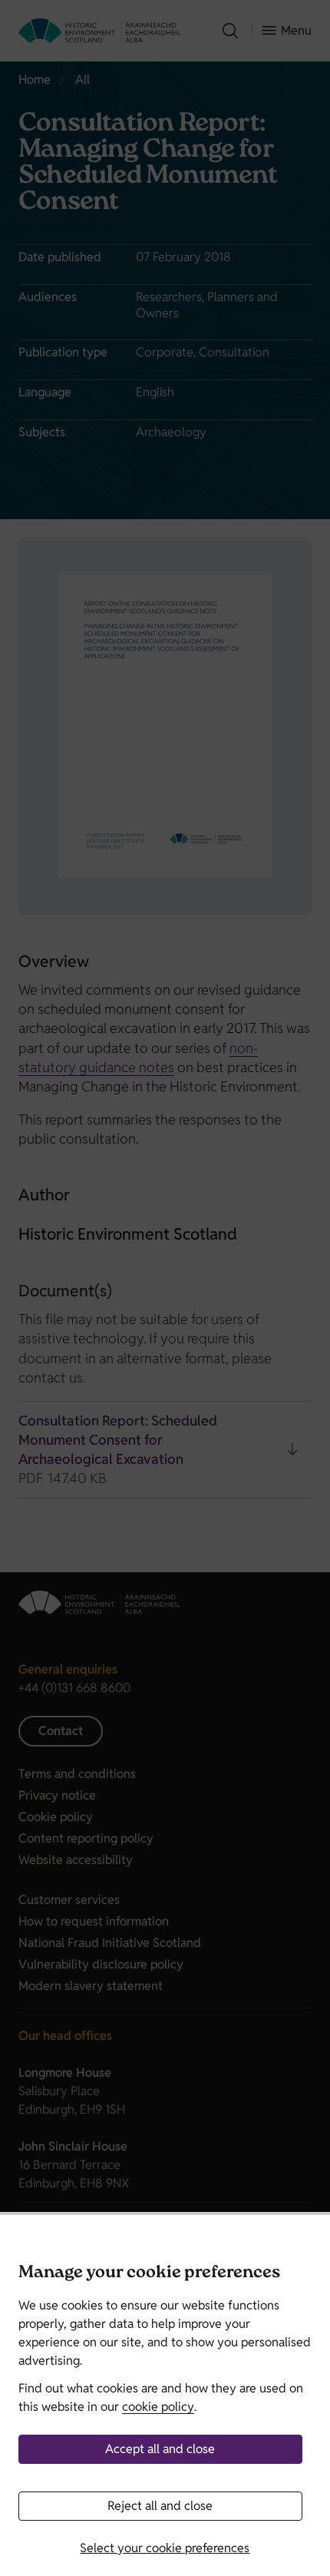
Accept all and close (160, 2449)
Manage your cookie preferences (149, 2274)
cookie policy (158, 2407)
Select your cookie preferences (165, 2548)
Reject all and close (160, 2506)
